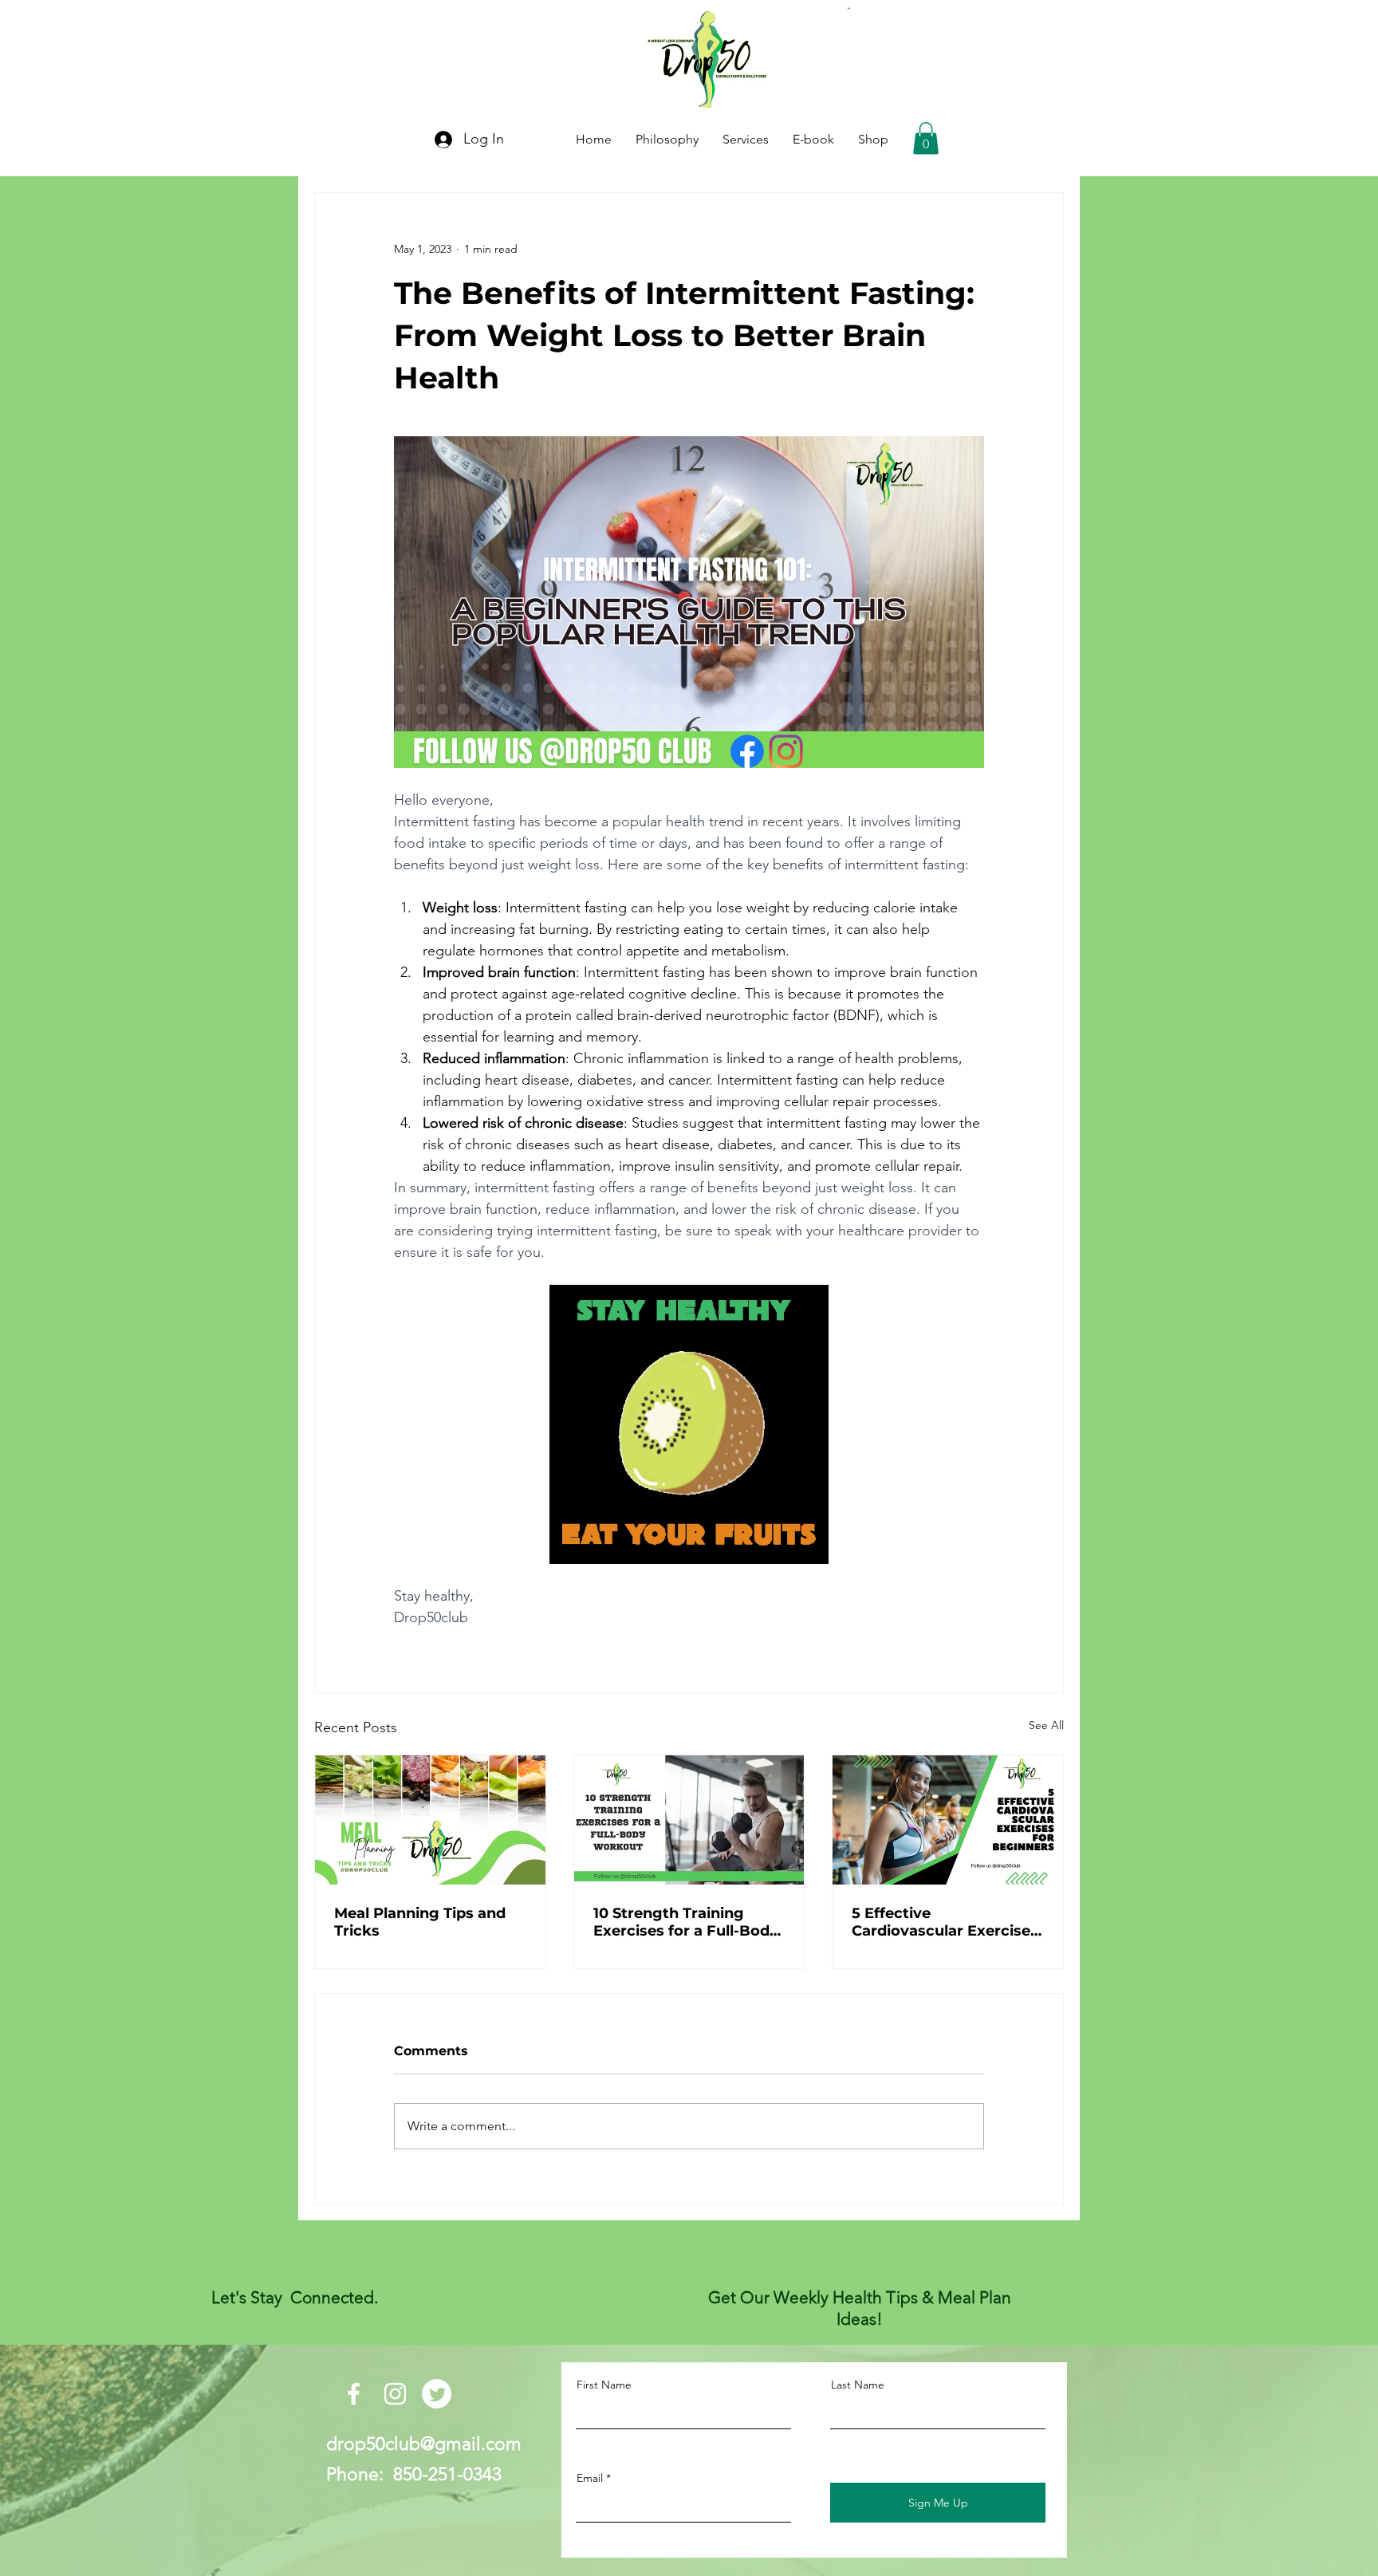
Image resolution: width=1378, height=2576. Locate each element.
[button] (926, 138)
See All (1046, 1725)
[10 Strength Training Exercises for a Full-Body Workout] (689, 1820)
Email (590, 2478)
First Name (604, 2385)
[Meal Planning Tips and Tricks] (430, 1820)
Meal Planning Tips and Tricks (420, 1922)
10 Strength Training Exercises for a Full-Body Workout (686, 1922)
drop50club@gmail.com (424, 2444)
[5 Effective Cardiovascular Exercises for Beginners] (948, 1820)
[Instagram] (395, 2394)
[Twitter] (437, 2394)
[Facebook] (354, 2394)
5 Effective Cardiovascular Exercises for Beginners (945, 1922)
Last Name (858, 2385)
